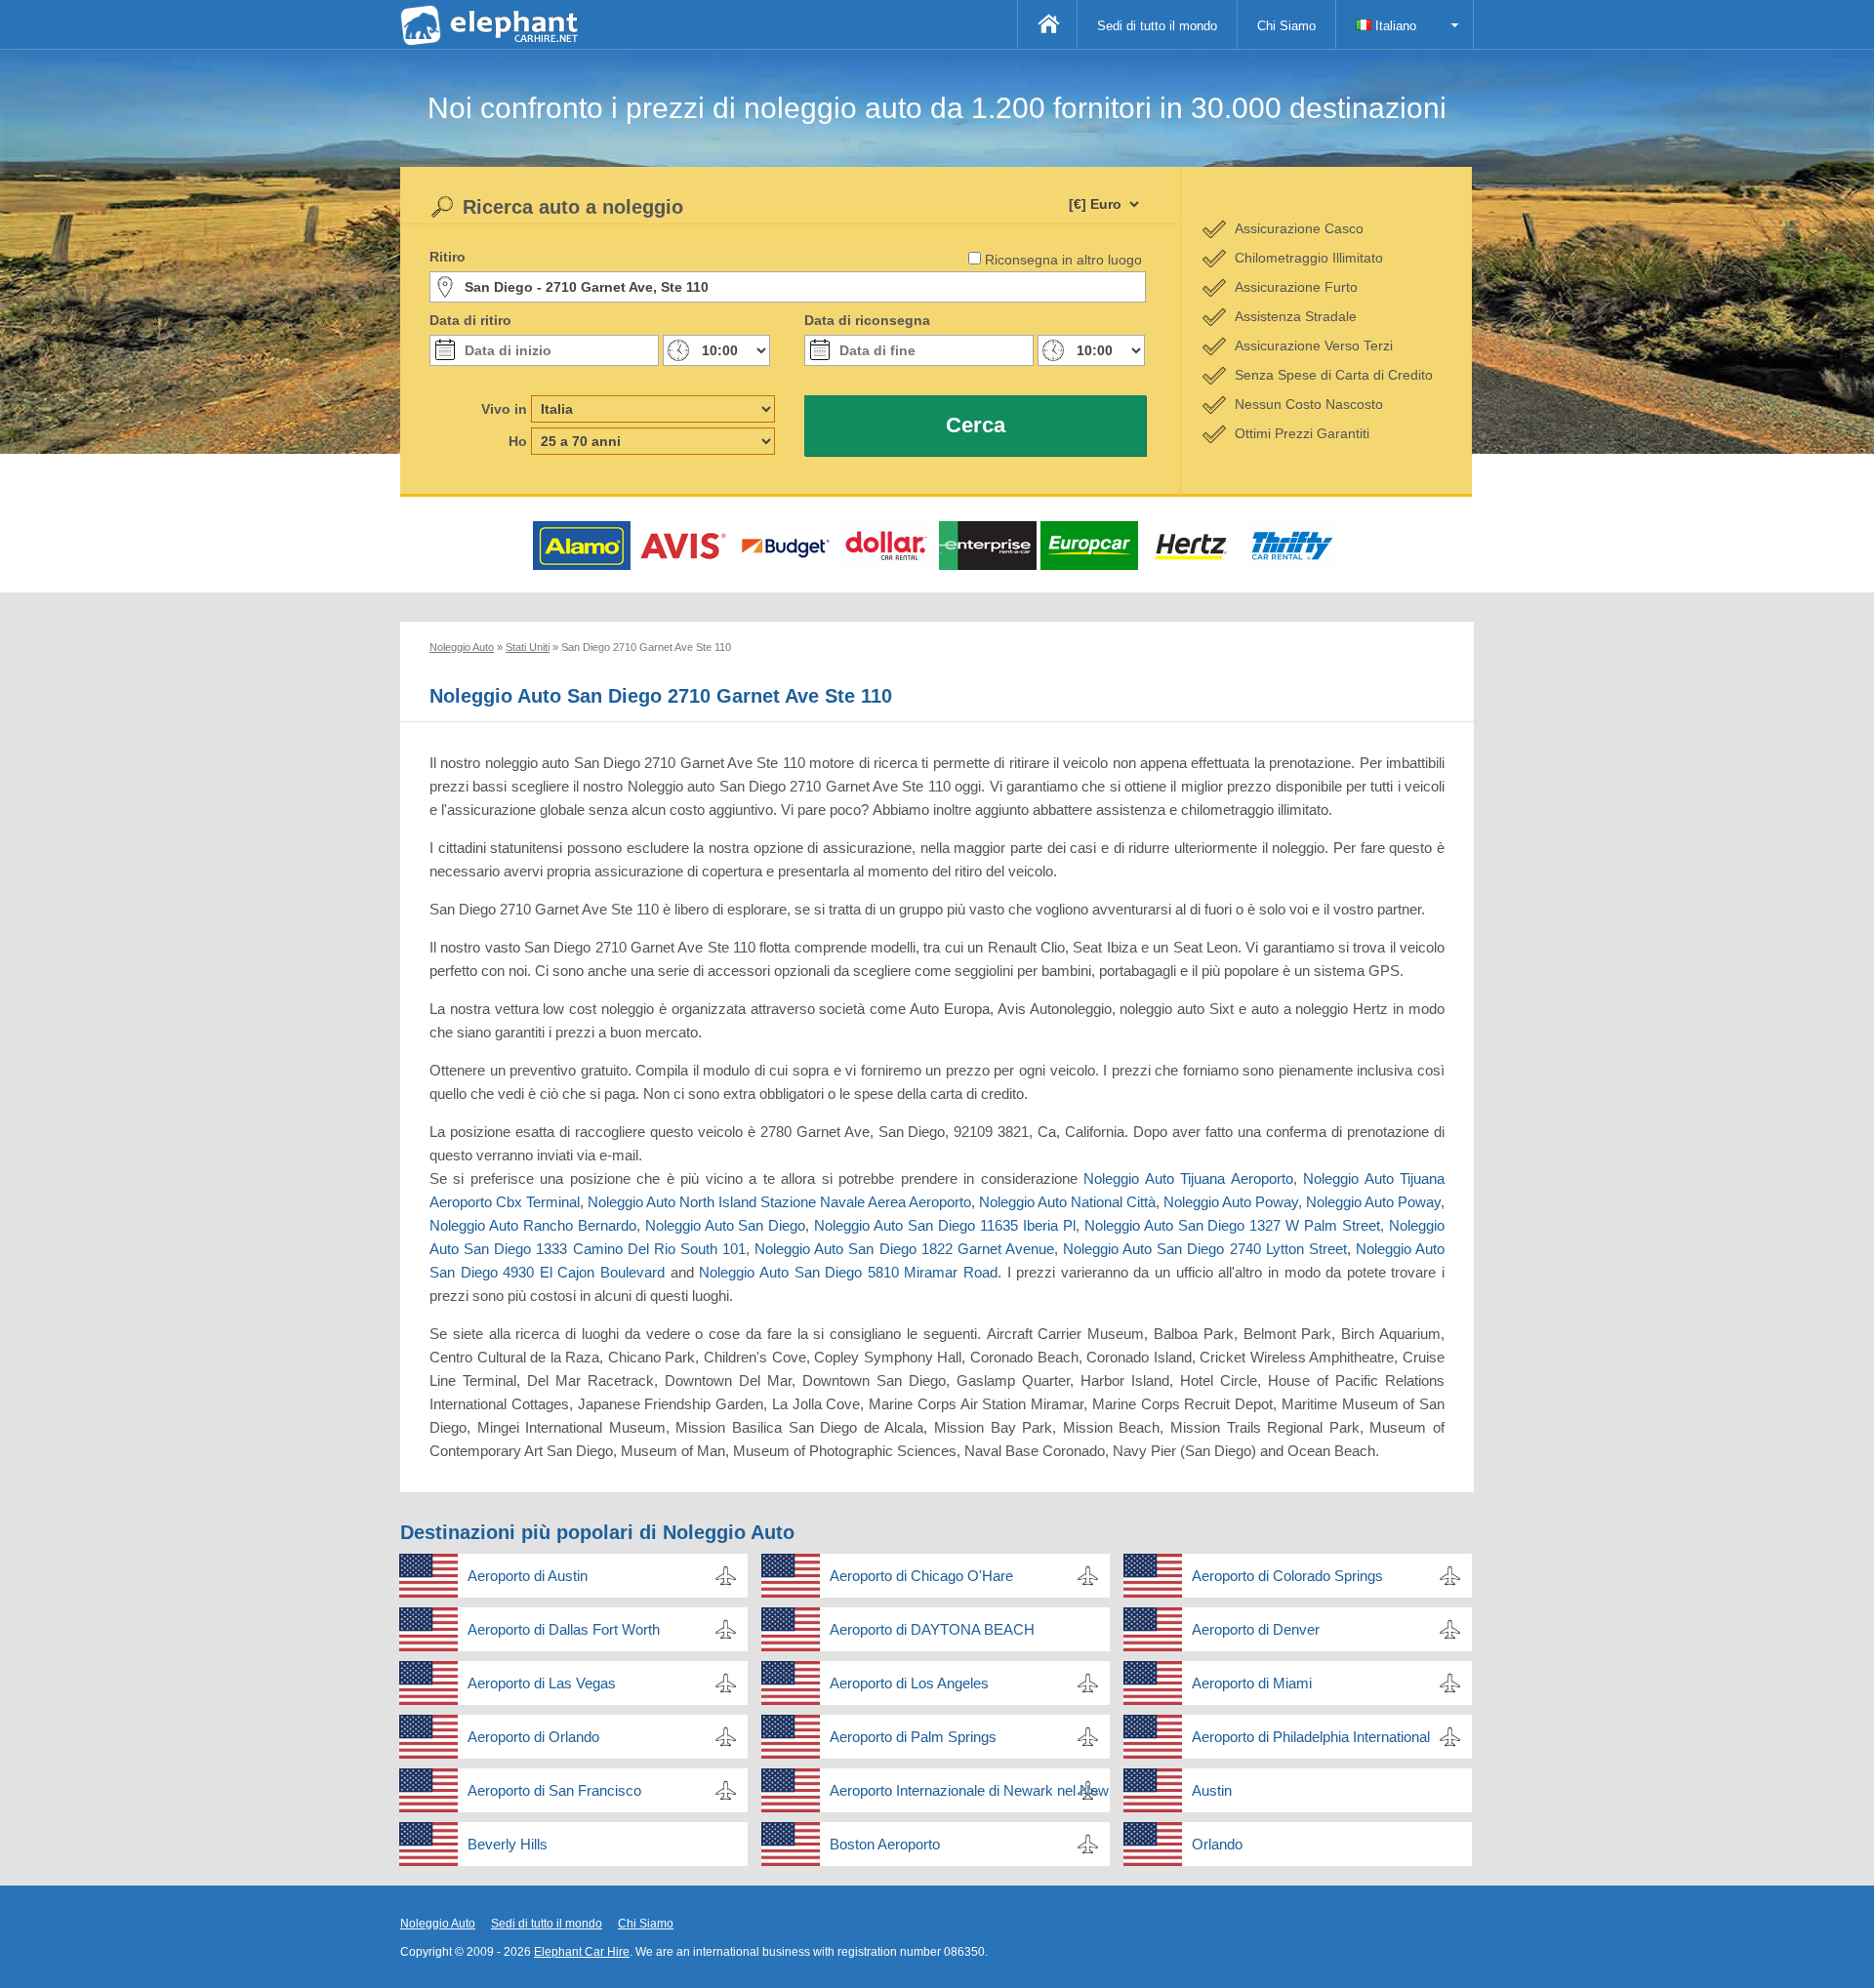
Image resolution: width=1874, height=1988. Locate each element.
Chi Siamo (1286, 26)
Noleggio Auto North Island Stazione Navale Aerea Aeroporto (779, 1202)
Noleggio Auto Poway (1231, 1202)
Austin (1212, 1790)
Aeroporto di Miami (1252, 1683)
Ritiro (448, 257)
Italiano (1394, 26)
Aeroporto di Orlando (533, 1737)
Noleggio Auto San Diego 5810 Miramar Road (848, 1272)
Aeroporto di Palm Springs (913, 1737)
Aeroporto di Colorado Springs (1287, 1576)
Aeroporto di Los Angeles (909, 1683)
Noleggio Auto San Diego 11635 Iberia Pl (944, 1225)
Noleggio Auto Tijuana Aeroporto (1188, 1178)
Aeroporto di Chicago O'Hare (921, 1576)
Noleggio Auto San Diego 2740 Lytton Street (1205, 1249)
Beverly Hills (508, 1844)
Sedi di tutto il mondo (1157, 26)
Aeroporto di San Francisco (554, 1790)
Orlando (1217, 1844)
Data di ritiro (470, 320)
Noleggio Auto (438, 1924)
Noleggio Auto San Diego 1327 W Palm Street (1232, 1225)
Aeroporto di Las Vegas (542, 1683)
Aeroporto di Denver (1256, 1629)
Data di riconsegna (867, 320)
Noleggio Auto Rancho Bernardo (533, 1225)
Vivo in (504, 409)
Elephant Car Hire (582, 1952)
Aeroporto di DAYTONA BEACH (932, 1629)
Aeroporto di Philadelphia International (1311, 1737)
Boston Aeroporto (885, 1844)
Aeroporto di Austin (528, 1576)
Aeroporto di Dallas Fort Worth (564, 1629)
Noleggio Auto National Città (1067, 1202)
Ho (518, 441)
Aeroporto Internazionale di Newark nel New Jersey (970, 1790)
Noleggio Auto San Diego (726, 1225)
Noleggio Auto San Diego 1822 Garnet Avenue (904, 1249)
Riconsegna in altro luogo (1063, 260)
